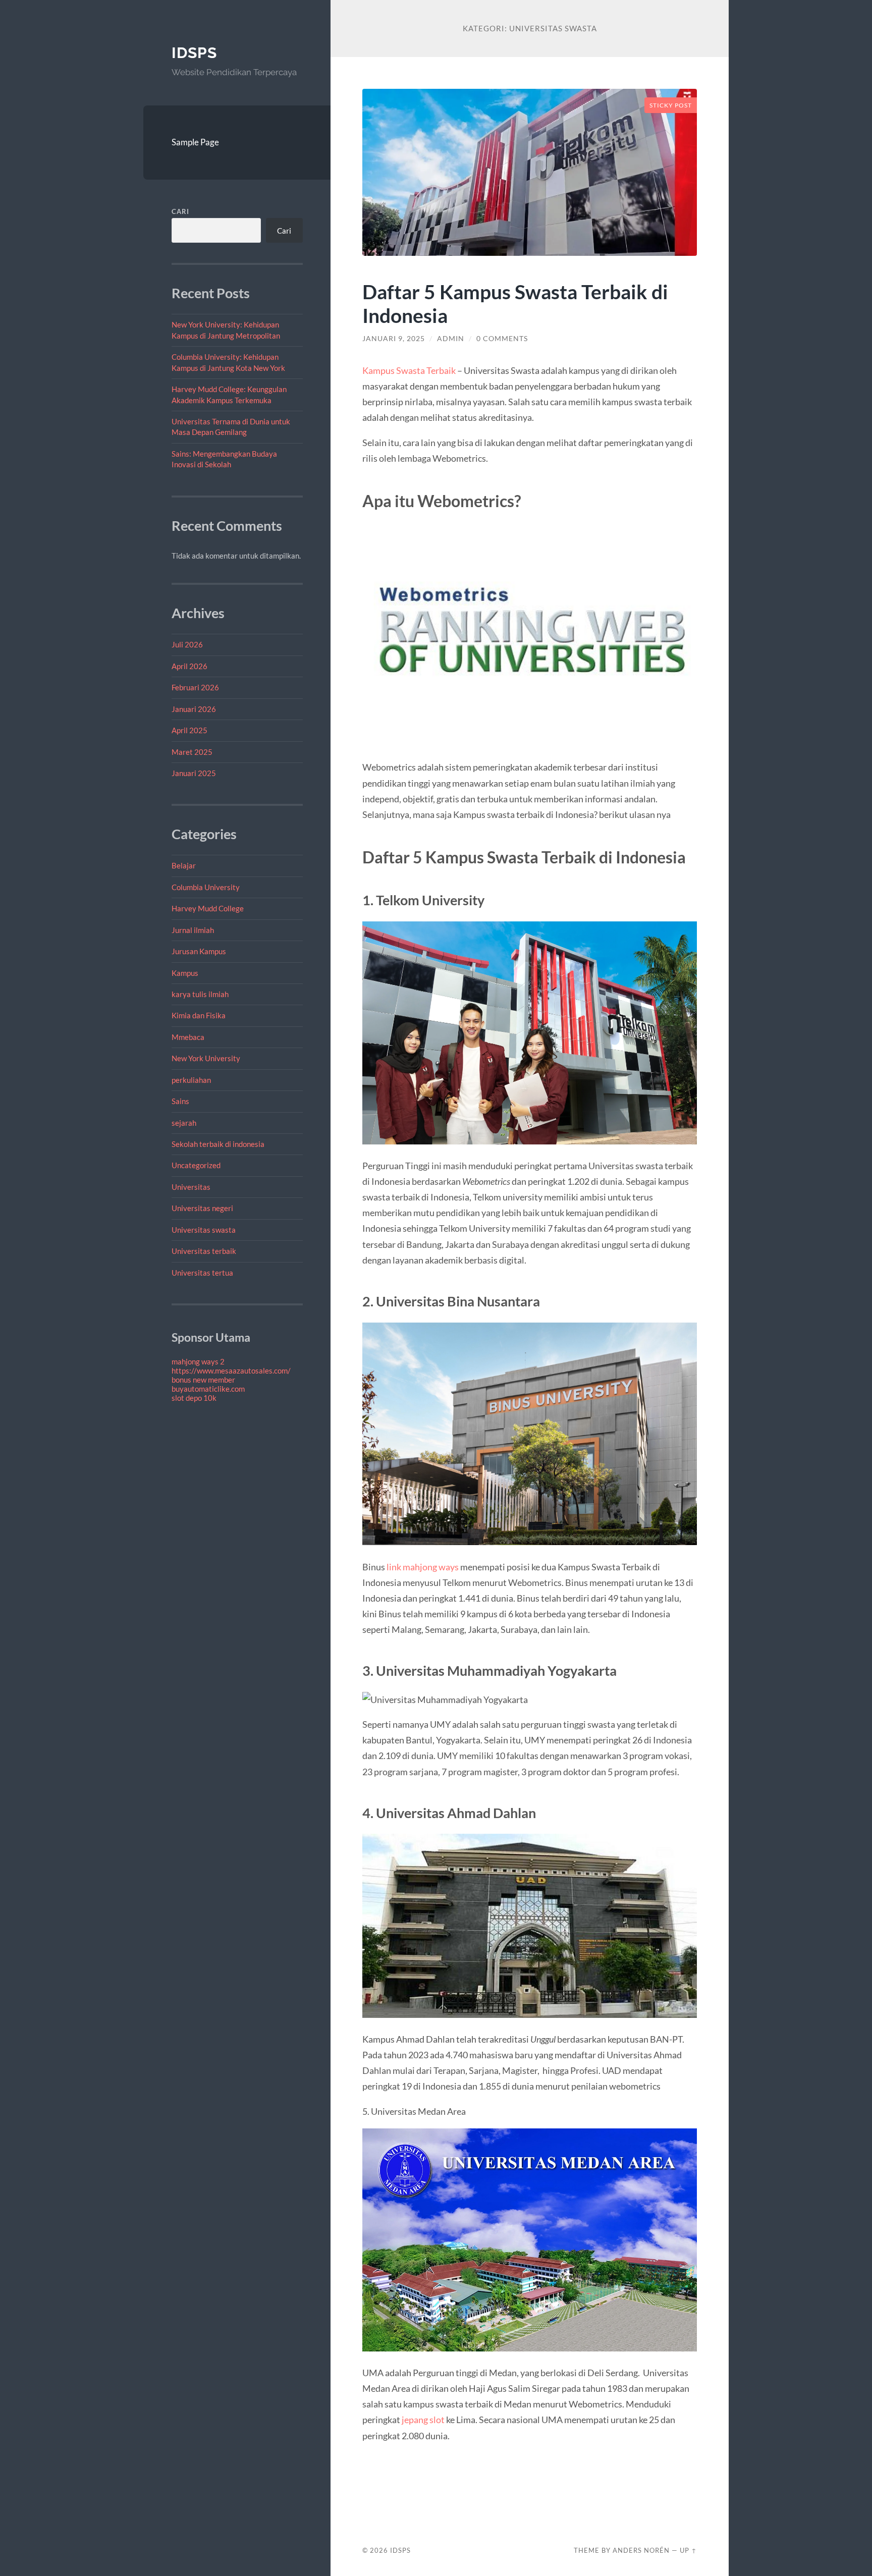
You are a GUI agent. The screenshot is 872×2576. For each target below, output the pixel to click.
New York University (206, 1058)
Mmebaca (188, 1037)
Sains (180, 1101)
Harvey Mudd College (208, 908)
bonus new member (203, 1380)
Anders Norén (641, 2550)
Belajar (184, 865)
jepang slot (423, 2420)
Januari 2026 (194, 709)
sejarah (184, 1123)
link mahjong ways (423, 1567)
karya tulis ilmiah (200, 994)
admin (451, 339)
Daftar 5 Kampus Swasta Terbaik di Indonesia (515, 303)
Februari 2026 (195, 687)
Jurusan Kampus (199, 951)
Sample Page (195, 142)
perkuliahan (191, 1080)
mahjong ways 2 (198, 1361)
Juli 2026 (187, 644)
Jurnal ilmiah (193, 930)
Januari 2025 (194, 773)
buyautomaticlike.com (208, 1389)
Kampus (185, 973)
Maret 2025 (192, 752)
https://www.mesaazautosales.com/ (231, 1371)
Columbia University (206, 887)
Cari (180, 211)
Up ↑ (688, 2550)
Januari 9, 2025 (394, 339)
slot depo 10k (194, 1398)
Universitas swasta (204, 1230)
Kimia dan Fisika (199, 1015)
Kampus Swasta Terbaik (409, 370)
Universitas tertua (202, 1273)
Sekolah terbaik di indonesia (218, 1144)
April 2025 (189, 730)
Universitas (191, 1187)
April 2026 (189, 666)
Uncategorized (196, 1165)
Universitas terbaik (204, 1251)
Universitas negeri (202, 1208)
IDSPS (194, 53)
